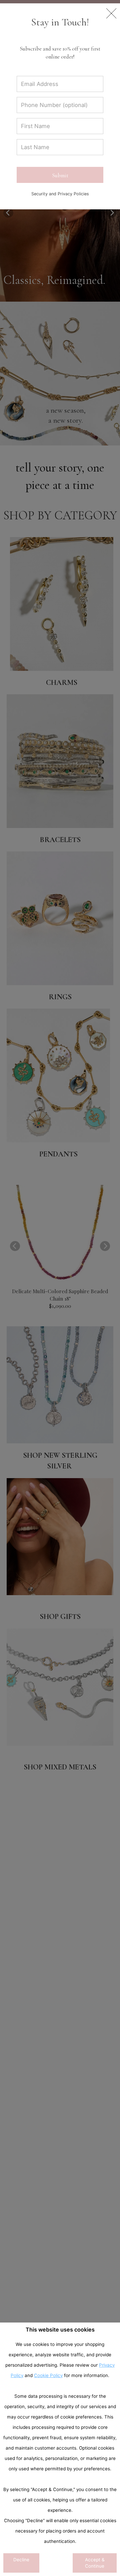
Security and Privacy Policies (60, 194)
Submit (60, 175)
